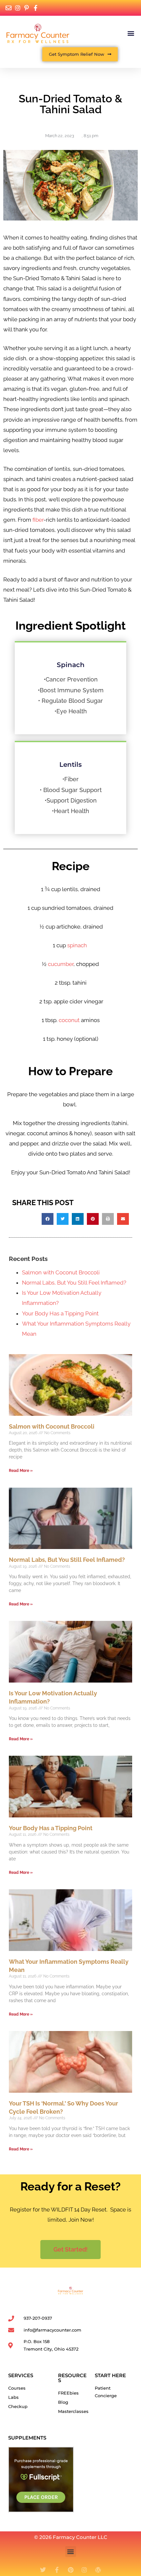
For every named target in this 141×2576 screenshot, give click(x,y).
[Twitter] (43, 2570)
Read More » (21, 1471)
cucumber (61, 964)
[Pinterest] (70, 2570)
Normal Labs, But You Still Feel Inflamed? (74, 1283)
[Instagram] (84, 2570)
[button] (131, 33)
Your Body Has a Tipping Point (60, 1313)
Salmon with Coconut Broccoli (61, 1272)
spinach (77, 945)
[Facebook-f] (57, 2570)
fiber (38, 520)
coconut (69, 1020)
